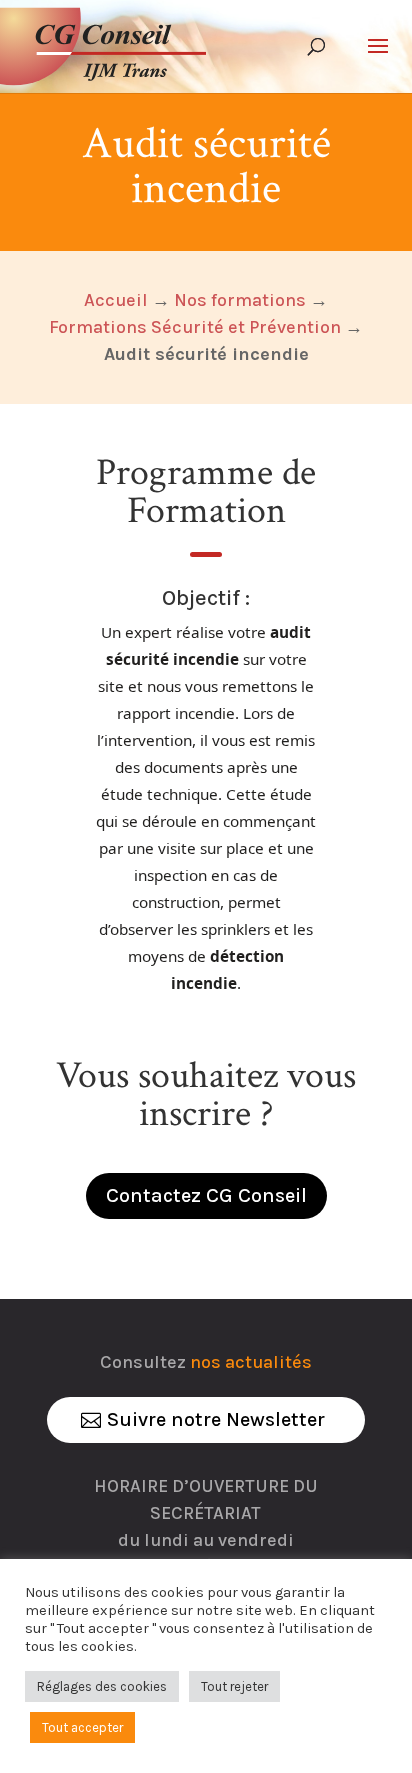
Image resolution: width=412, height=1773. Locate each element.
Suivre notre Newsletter (216, 1419)
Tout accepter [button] (82, 1727)
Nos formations (240, 300)
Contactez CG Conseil (206, 1195)
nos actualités (251, 1362)
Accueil (116, 300)
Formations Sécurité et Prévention (195, 327)
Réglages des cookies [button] (102, 1686)
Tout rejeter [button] (234, 1686)
